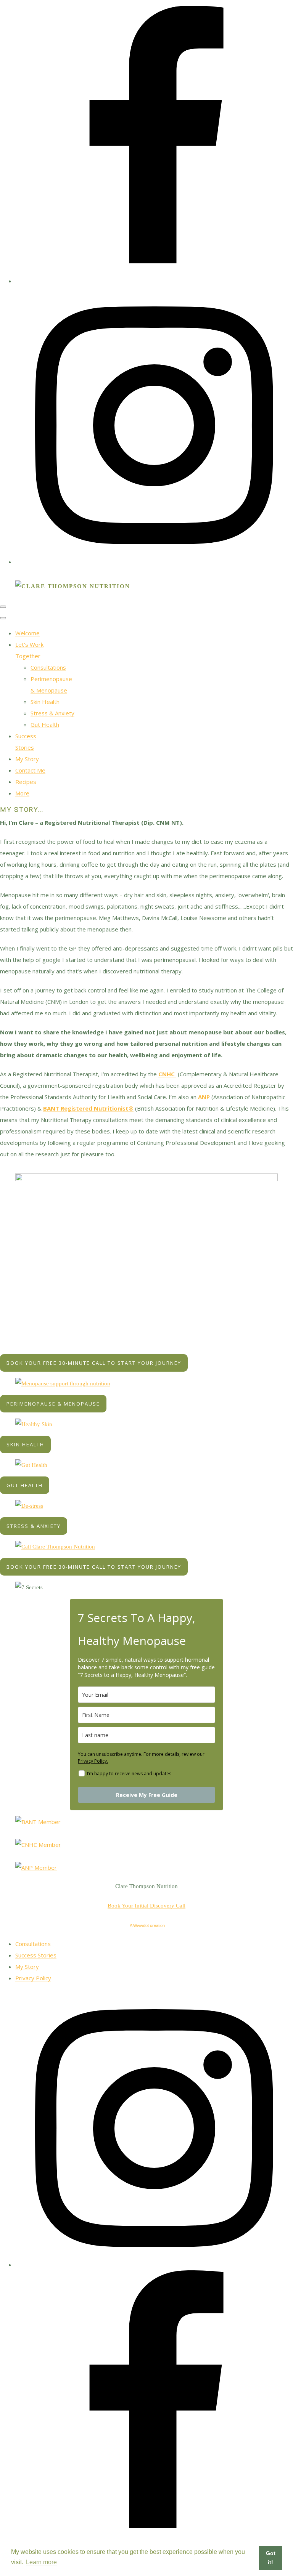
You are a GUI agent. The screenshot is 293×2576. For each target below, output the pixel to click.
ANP (204, 1097)
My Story (27, 759)
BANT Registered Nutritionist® (88, 1108)
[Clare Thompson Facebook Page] (154, 281)
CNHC (167, 1074)
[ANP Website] (36, 1867)
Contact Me (30, 770)
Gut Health (45, 725)
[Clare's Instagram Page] (154, 2265)
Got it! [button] (271, 2558)
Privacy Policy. (93, 1761)
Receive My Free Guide (147, 1795)
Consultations (48, 667)
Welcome (27, 633)
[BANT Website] (38, 1822)
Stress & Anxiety (52, 713)
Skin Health (45, 702)
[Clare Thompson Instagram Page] (154, 562)
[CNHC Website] (38, 1845)
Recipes (26, 782)
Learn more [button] (41, 2562)
